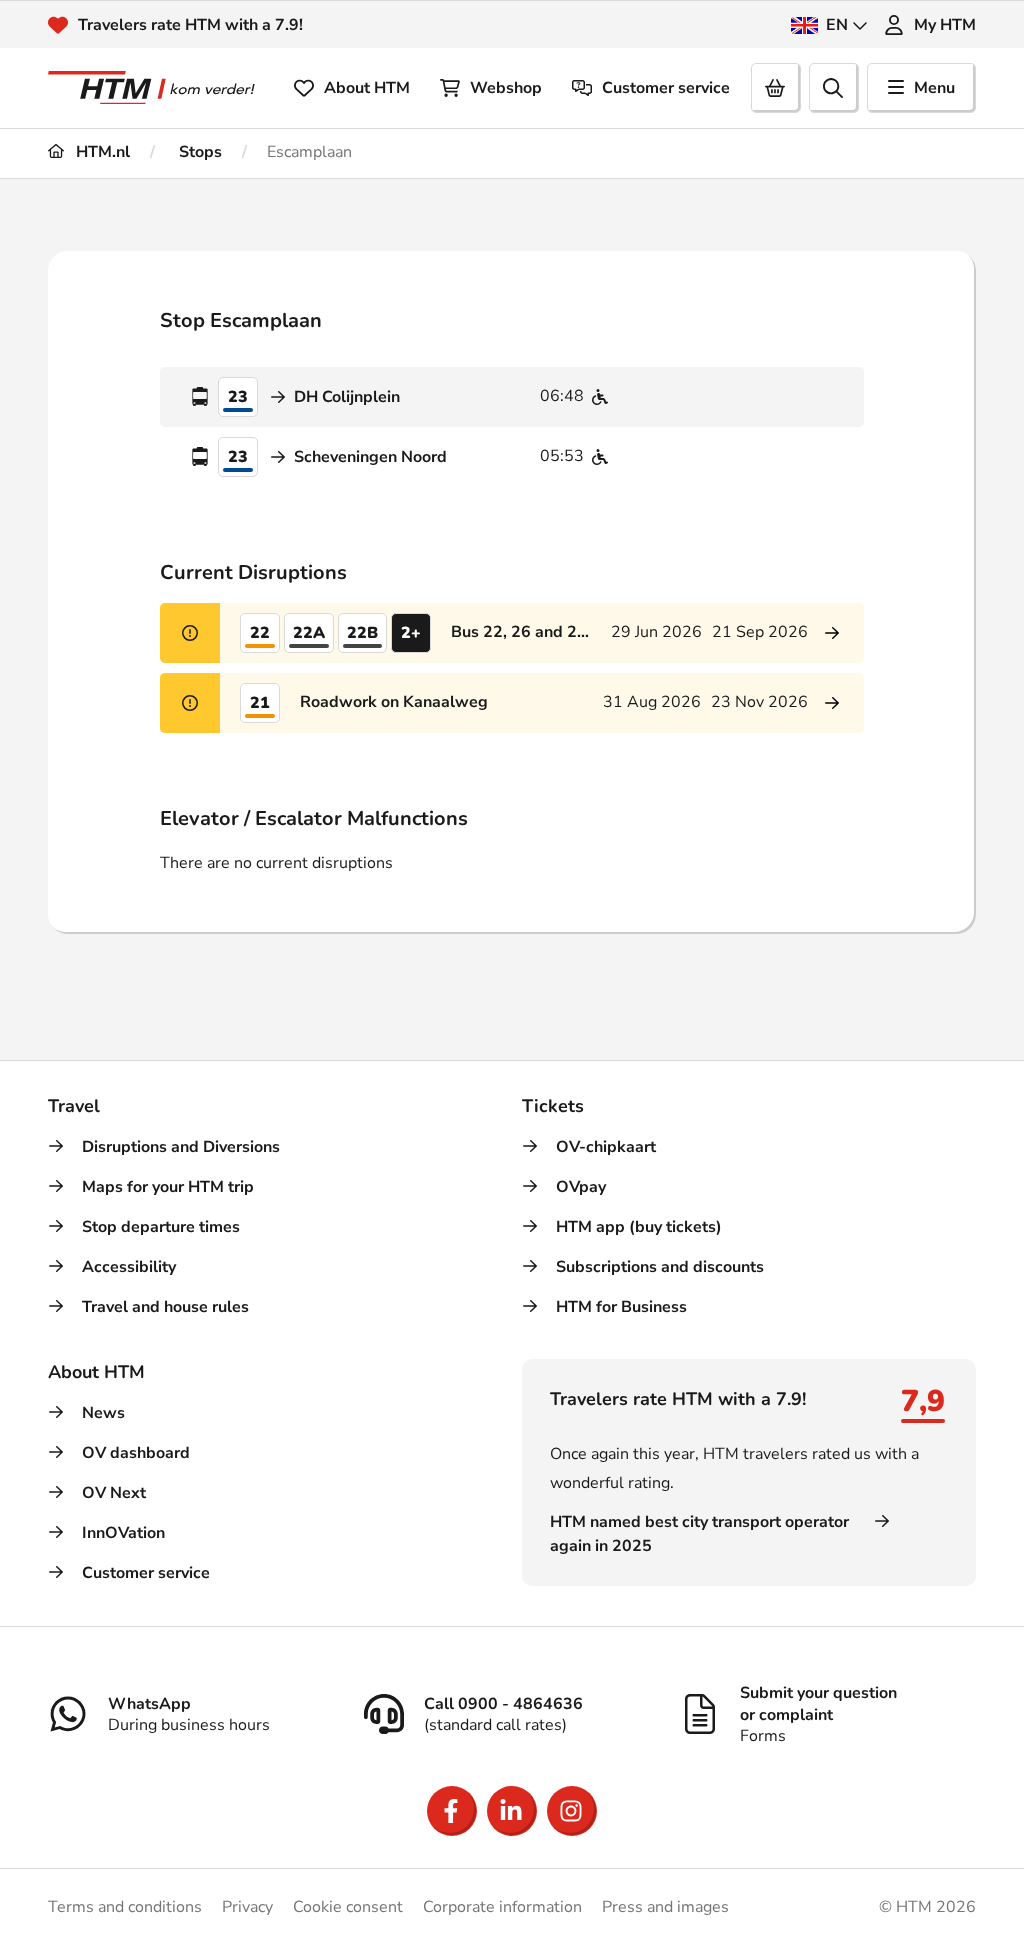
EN (837, 25)
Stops (198, 152)
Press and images (665, 1907)
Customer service (666, 88)
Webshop (506, 88)
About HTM (367, 88)
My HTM (945, 25)
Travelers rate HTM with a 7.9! (190, 25)
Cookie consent (348, 1907)
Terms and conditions (125, 1907)
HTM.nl (101, 152)
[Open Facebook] (452, 1811)
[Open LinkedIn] (512, 1811)
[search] (834, 88)
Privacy (247, 1907)
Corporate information (502, 1907)
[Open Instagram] (572, 1811)
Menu (934, 88)
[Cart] (776, 88)
